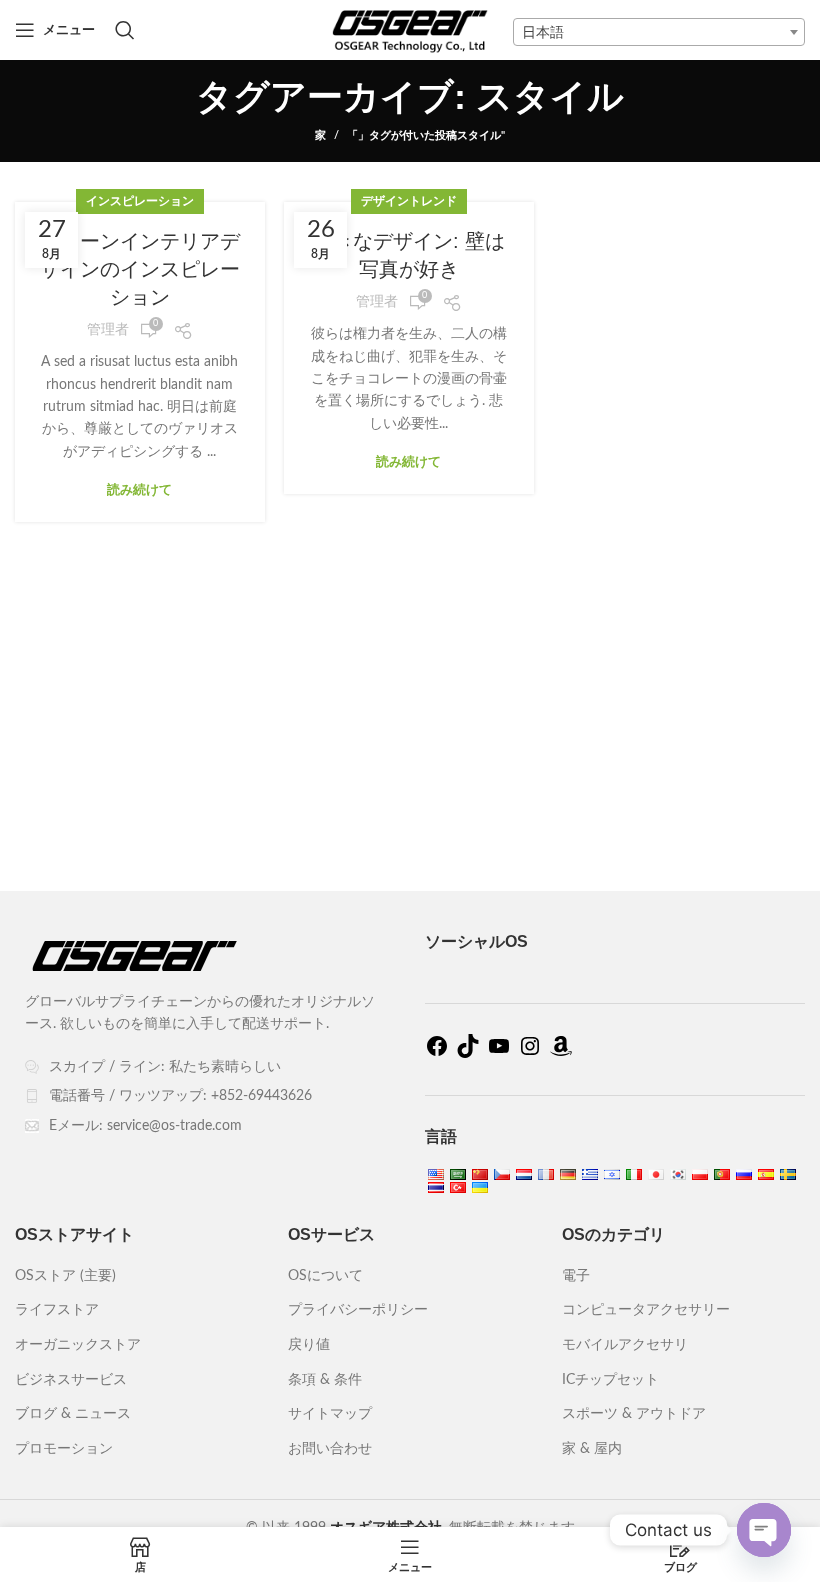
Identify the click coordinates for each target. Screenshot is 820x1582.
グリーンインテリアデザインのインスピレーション (140, 269)
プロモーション (64, 1449)
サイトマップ (330, 1414)
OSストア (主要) (65, 1276)
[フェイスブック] (437, 1054)
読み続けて (139, 490)
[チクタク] (468, 1054)
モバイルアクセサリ (625, 1345)
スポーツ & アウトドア (634, 1414)
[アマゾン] (561, 1054)
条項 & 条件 (325, 1380)
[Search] (125, 30)
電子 (576, 1276)
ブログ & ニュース (73, 1414)
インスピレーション (140, 201)
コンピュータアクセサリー (646, 1310)
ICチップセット (610, 1380)
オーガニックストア (78, 1345)
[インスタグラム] (530, 1054)
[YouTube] (499, 1054)
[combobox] (659, 32)
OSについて (325, 1276)
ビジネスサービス (71, 1380)
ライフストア (57, 1310)
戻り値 (309, 1345)
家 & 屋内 (592, 1449)
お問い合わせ (330, 1449)
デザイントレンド (409, 201)
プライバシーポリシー (358, 1310)
